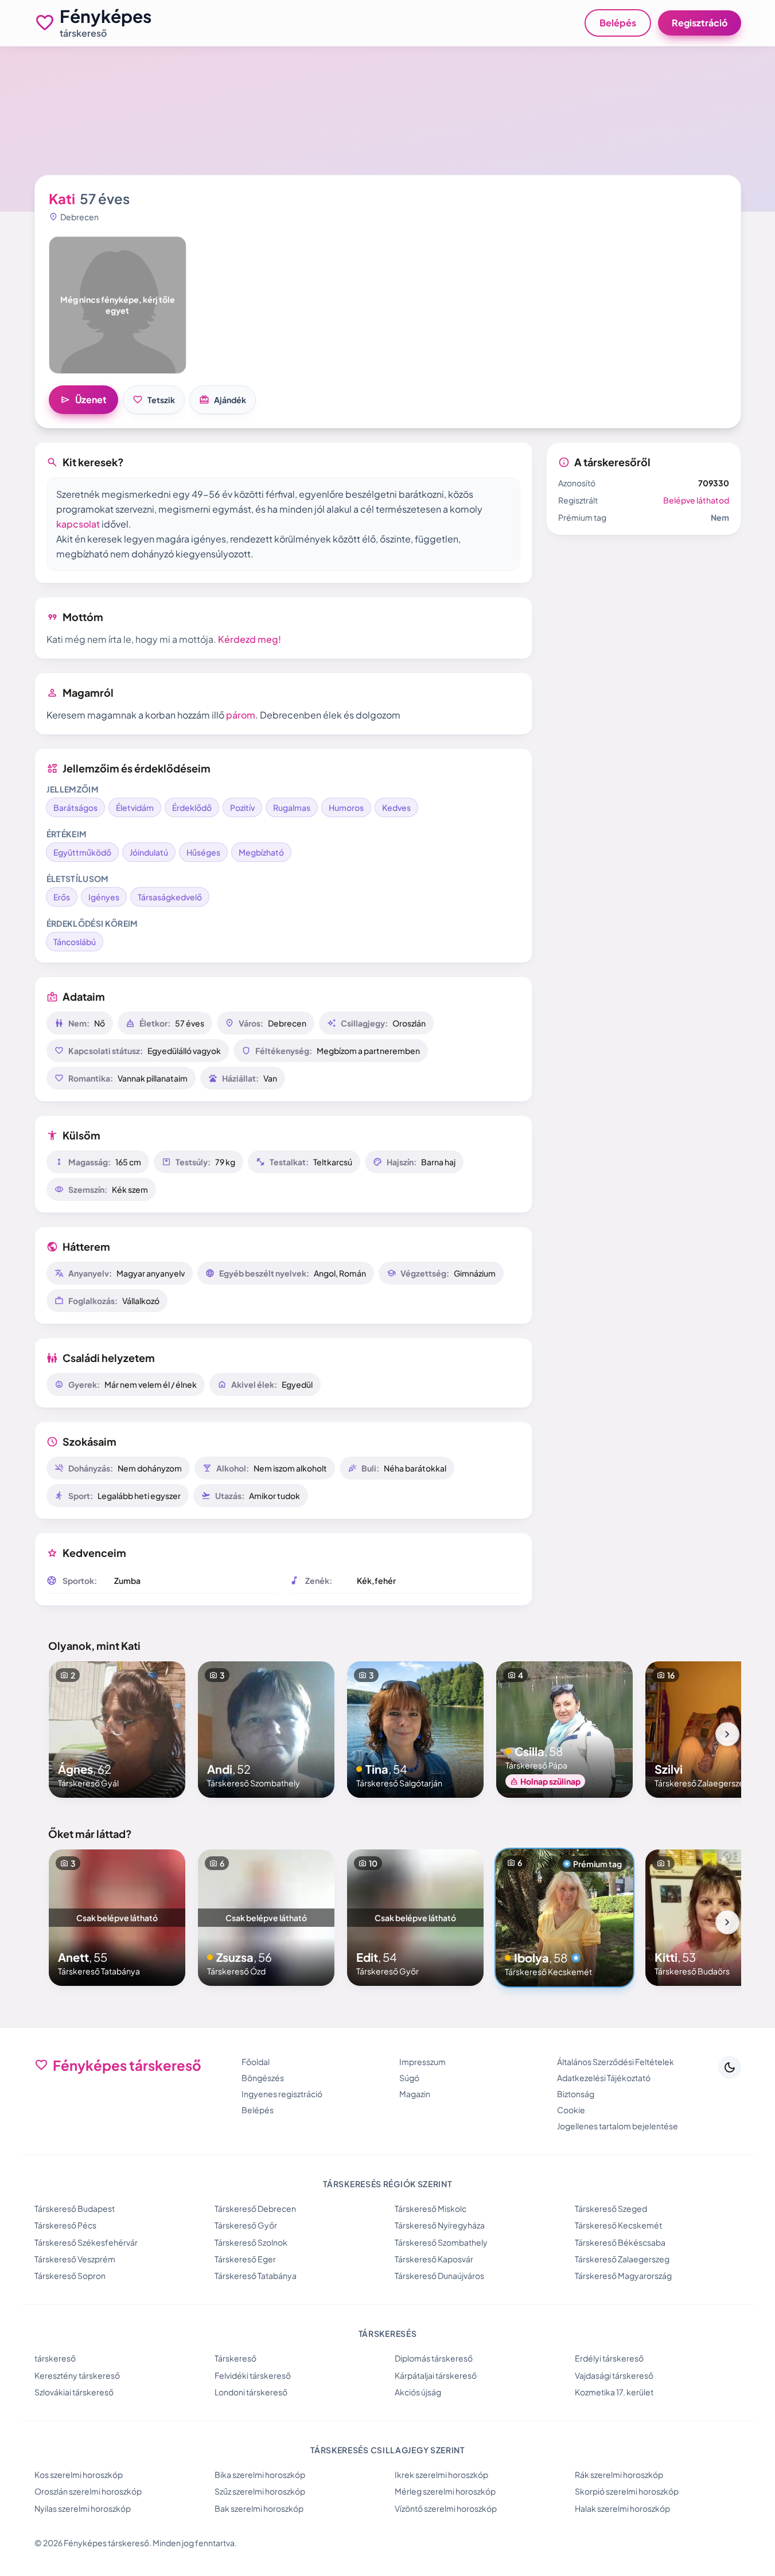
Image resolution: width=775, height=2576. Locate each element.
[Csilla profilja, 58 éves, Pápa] (564, 1730)
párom (241, 715)
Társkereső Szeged (611, 2208)
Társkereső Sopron (70, 2276)
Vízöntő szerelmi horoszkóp (446, 2508)
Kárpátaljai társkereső (436, 2375)
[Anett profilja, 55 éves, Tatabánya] (117, 1918)
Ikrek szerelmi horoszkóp (441, 2474)
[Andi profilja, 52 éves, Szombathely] (266, 1730)
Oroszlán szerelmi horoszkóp (88, 2491)
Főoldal (256, 2062)
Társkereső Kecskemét (618, 2225)
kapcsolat (78, 524)
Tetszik (154, 400)
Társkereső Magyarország (623, 2276)
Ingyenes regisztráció (282, 2094)
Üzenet (83, 400)
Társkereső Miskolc (431, 2208)
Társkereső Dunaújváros (439, 2276)
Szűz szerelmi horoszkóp (260, 2491)
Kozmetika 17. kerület (614, 2392)
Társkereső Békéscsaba (620, 2242)
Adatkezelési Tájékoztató (604, 2078)
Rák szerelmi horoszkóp (619, 2474)
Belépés (618, 23)
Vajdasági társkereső (614, 2375)
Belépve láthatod (696, 500)
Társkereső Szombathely (441, 2242)
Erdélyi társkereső (609, 2358)
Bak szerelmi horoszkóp (259, 2508)
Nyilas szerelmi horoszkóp (83, 2508)
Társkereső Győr (246, 2225)
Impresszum (422, 2062)
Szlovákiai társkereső (74, 2392)
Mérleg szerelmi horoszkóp (445, 2491)
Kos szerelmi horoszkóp (79, 2474)
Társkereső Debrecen (255, 2208)
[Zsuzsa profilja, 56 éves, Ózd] (266, 1918)
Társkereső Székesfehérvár (86, 2242)
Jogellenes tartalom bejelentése (618, 2126)
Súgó (409, 2078)
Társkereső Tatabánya (256, 2276)
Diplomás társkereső (434, 2358)
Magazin (415, 2094)
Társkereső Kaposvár (434, 2259)
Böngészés (263, 2078)
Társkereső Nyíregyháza (440, 2225)
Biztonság (576, 2094)
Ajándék (223, 400)
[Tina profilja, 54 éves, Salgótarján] (415, 1730)
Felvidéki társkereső (253, 2375)
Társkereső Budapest (75, 2208)
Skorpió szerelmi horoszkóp (627, 2491)
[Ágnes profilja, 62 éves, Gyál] (117, 1730)
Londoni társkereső (251, 2392)
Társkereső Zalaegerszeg (622, 2259)
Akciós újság (418, 2392)
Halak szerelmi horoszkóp (622, 2508)
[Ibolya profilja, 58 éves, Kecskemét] (564, 1918)
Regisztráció (700, 23)
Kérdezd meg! (250, 639)
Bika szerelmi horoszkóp (260, 2474)
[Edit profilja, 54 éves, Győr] (415, 1918)
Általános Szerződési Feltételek (616, 2062)
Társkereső (235, 2358)
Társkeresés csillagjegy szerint (387, 2450)
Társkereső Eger (245, 2259)
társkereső (55, 2358)
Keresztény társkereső (77, 2375)
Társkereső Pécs (65, 2225)
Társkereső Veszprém (75, 2259)
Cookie (571, 2110)
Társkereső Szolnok (251, 2242)
